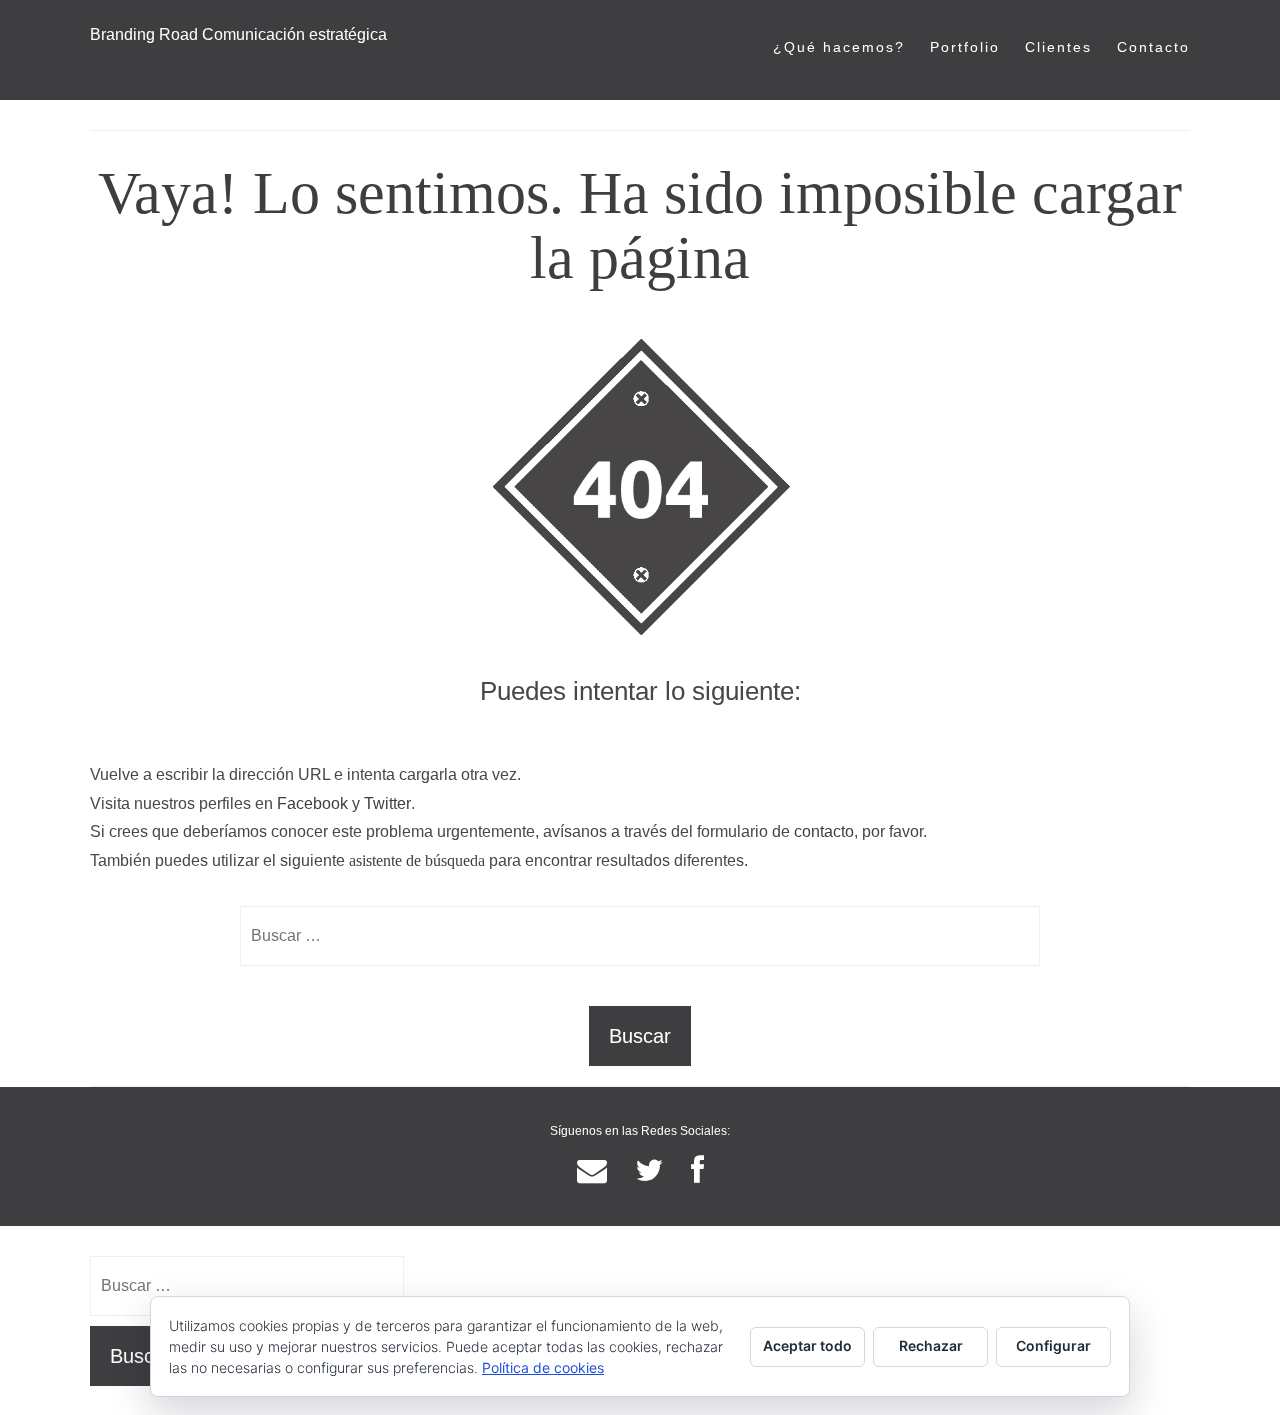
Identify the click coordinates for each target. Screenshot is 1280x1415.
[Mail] (592, 1171)
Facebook (312, 803)
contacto (824, 831)
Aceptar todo (807, 1345)
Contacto (1153, 47)
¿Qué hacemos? (839, 47)
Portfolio (965, 47)
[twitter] (649, 1171)
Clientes (1058, 47)
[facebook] (697, 1171)
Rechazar (931, 1345)
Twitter (387, 803)
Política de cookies (543, 1367)
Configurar (1053, 1345)
